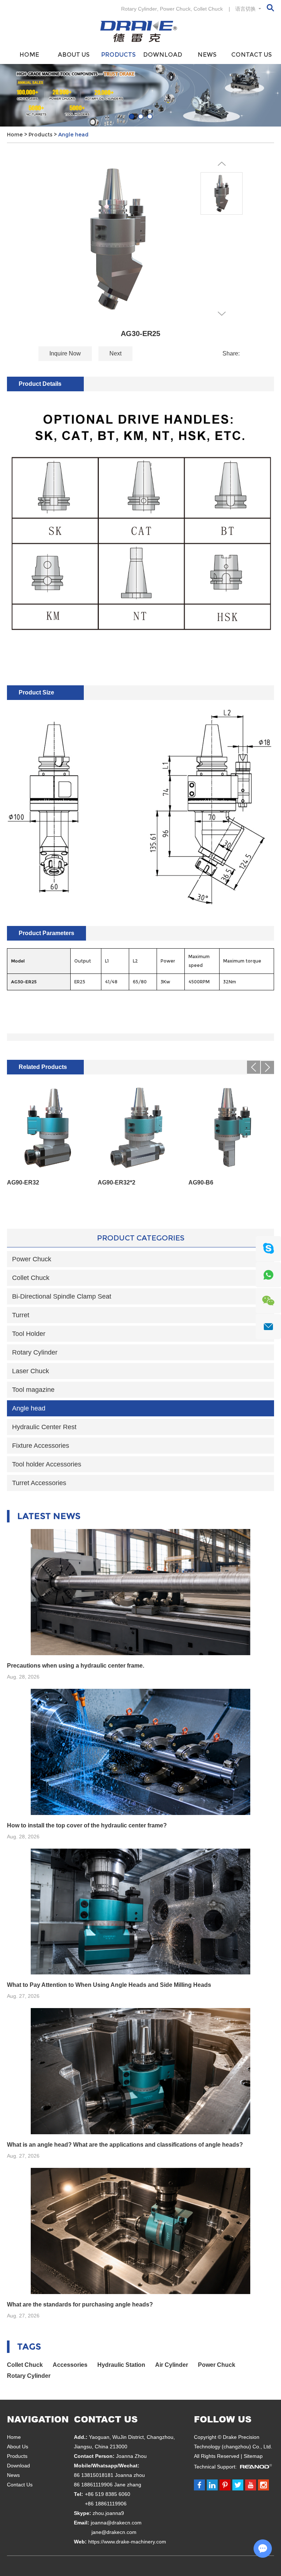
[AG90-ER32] (50, 1128)
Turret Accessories (39, 1483)
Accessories (70, 2365)
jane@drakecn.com (114, 2532)
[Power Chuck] (140, 95)
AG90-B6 (201, 1182)
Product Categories (141, 1238)
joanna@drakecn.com (116, 2523)
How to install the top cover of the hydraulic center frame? (87, 1825)
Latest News (49, 1516)
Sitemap (253, 2456)
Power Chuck (175, 9)
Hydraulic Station (121, 2365)
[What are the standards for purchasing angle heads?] (140, 2231)
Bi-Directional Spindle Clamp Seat (62, 1296)
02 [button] (141, 116)
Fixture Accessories (41, 1446)
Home (29, 55)
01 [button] (132, 116)
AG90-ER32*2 (117, 1182)
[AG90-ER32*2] (140, 1128)
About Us (74, 55)
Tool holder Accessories (47, 1464)
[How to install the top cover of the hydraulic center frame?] (140, 1752)
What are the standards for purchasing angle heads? (80, 2304)
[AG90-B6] (231, 1128)
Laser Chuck (31, 1371)
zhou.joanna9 (108, 2513)
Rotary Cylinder (139, 9)
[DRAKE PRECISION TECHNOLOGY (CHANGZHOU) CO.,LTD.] (140, 31)
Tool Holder (29, 1334)
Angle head (73, 135)
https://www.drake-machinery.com (127, 2542)
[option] (140, 95)
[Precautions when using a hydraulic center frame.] (140, 1592)
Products (118, 55)
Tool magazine (33, 1390)
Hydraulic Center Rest (44, 1427)
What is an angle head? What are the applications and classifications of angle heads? (125, 2145)
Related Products (43, 1067)
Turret (21, 1315)
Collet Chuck (208, 9)
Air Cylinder (172, 2365)
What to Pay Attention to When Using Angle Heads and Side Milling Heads (109, 1985)
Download (163, 55)
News (207, 55)
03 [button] (150, 116)
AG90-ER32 (23, 1182)
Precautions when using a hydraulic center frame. (76, 1666)
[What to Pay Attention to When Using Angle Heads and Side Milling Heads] (140, 1912)
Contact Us (252, 55)
